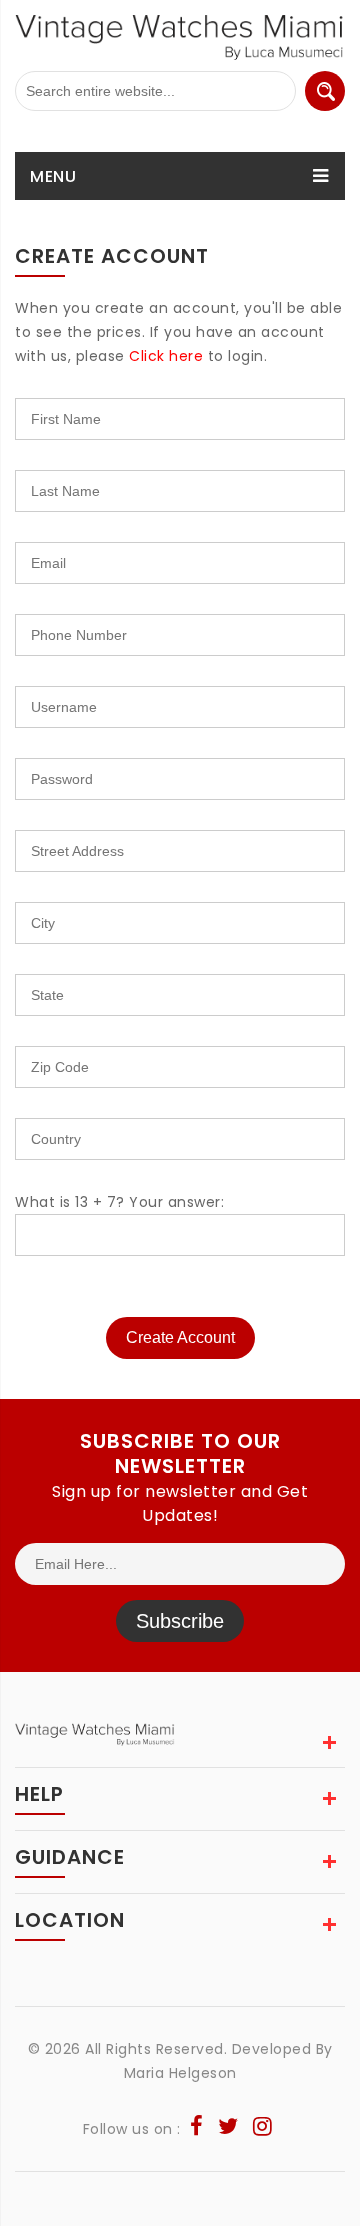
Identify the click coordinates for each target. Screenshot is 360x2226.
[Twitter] (228, 2129)
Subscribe (180, 1621)
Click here (166, 356)
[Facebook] (197, 2129)
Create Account (180, 1337)
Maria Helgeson (180, 2073)
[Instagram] (263, 2129)
